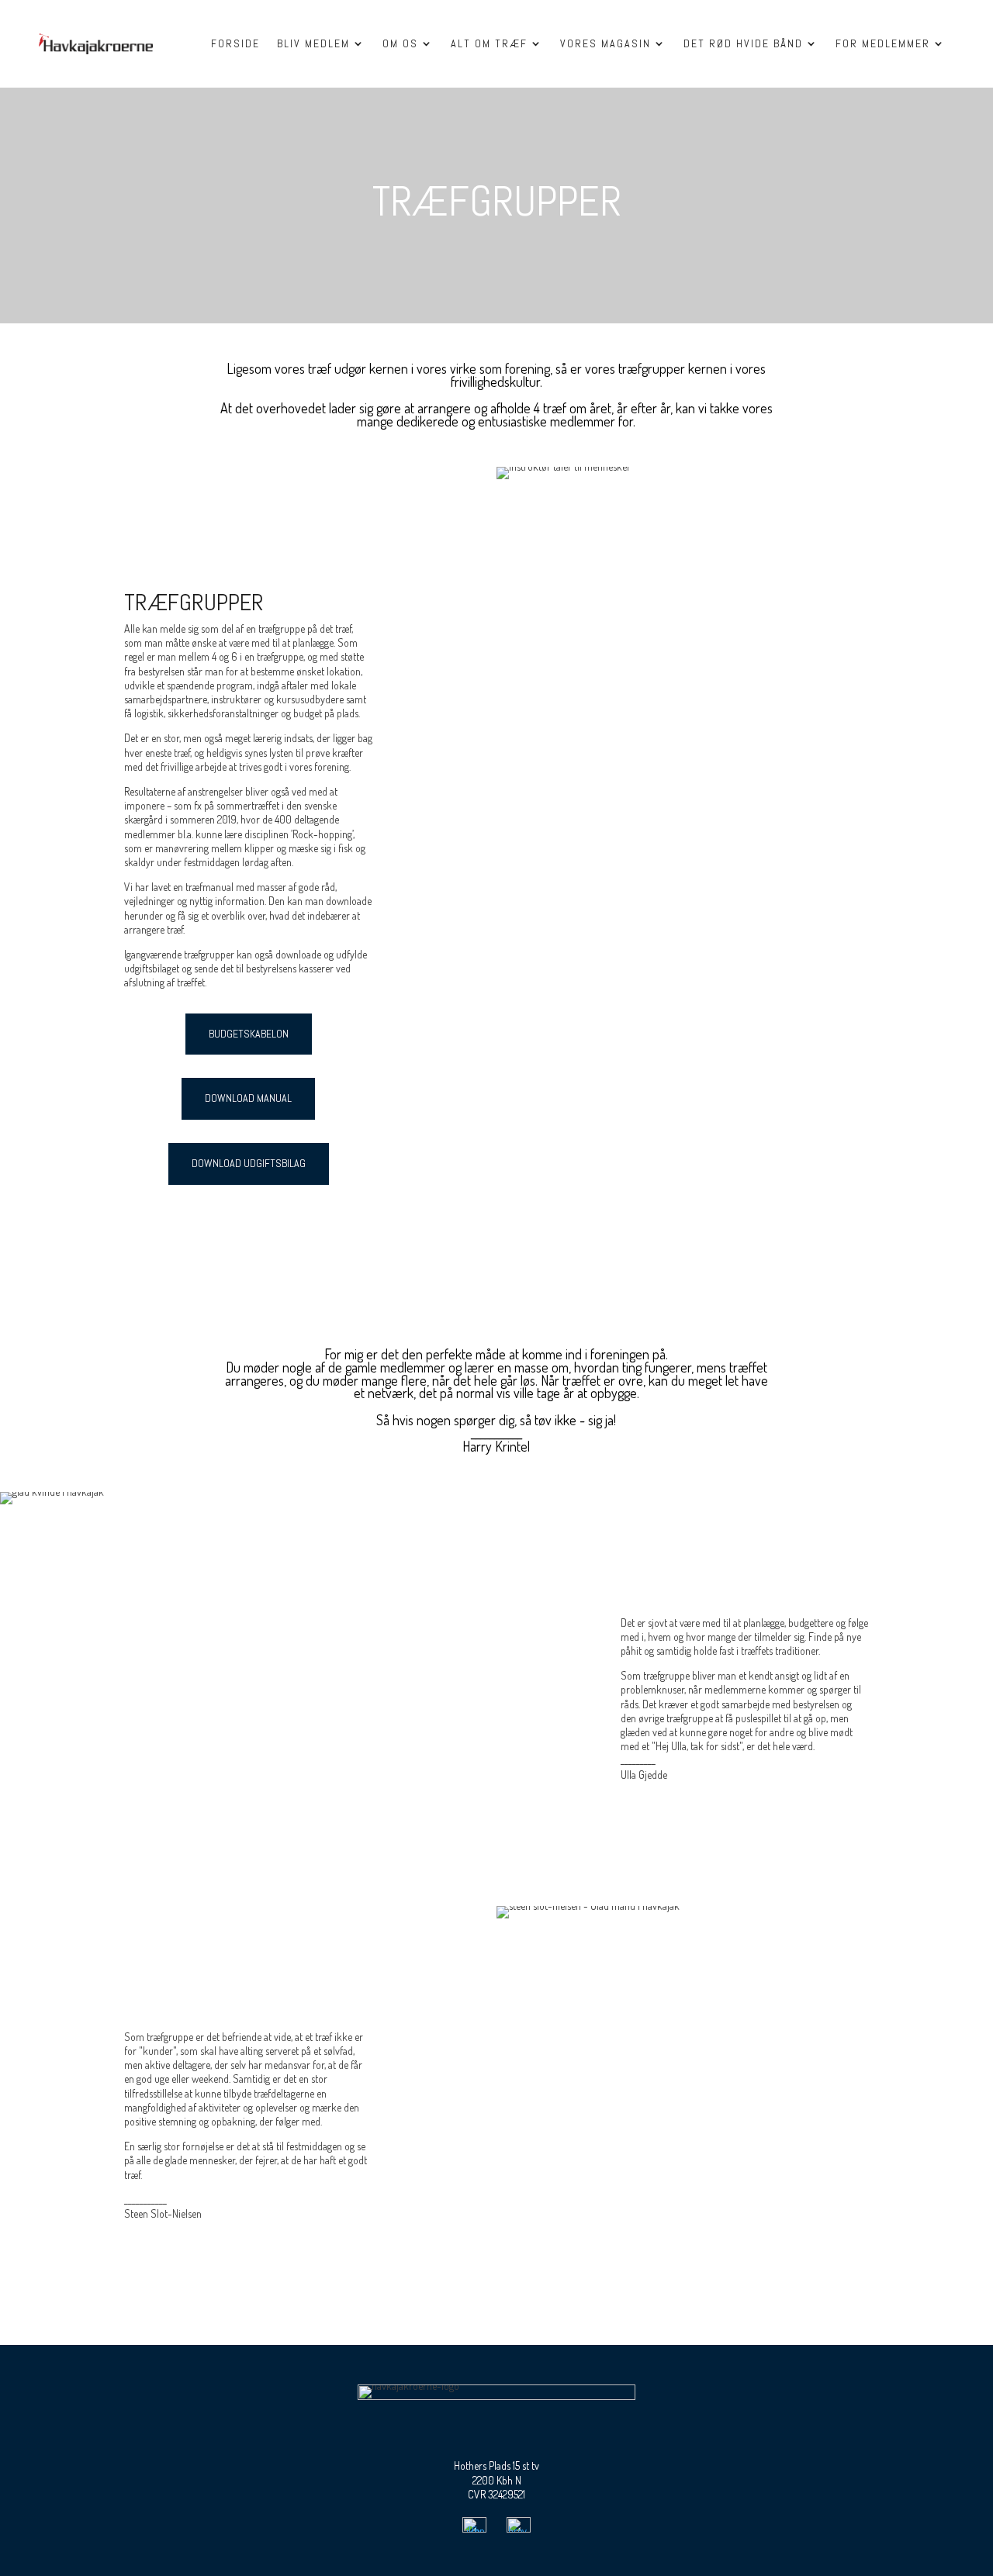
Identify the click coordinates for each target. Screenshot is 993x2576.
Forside (235, 43)
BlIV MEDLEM (313, 43)
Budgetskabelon (249, 1034)
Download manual (248, 1098)
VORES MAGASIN (605, 43)
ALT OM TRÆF (489, 43)
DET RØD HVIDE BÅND (743, 43)
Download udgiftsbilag (249, 1163)
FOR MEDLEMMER (883, 43)
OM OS (400, 43)
